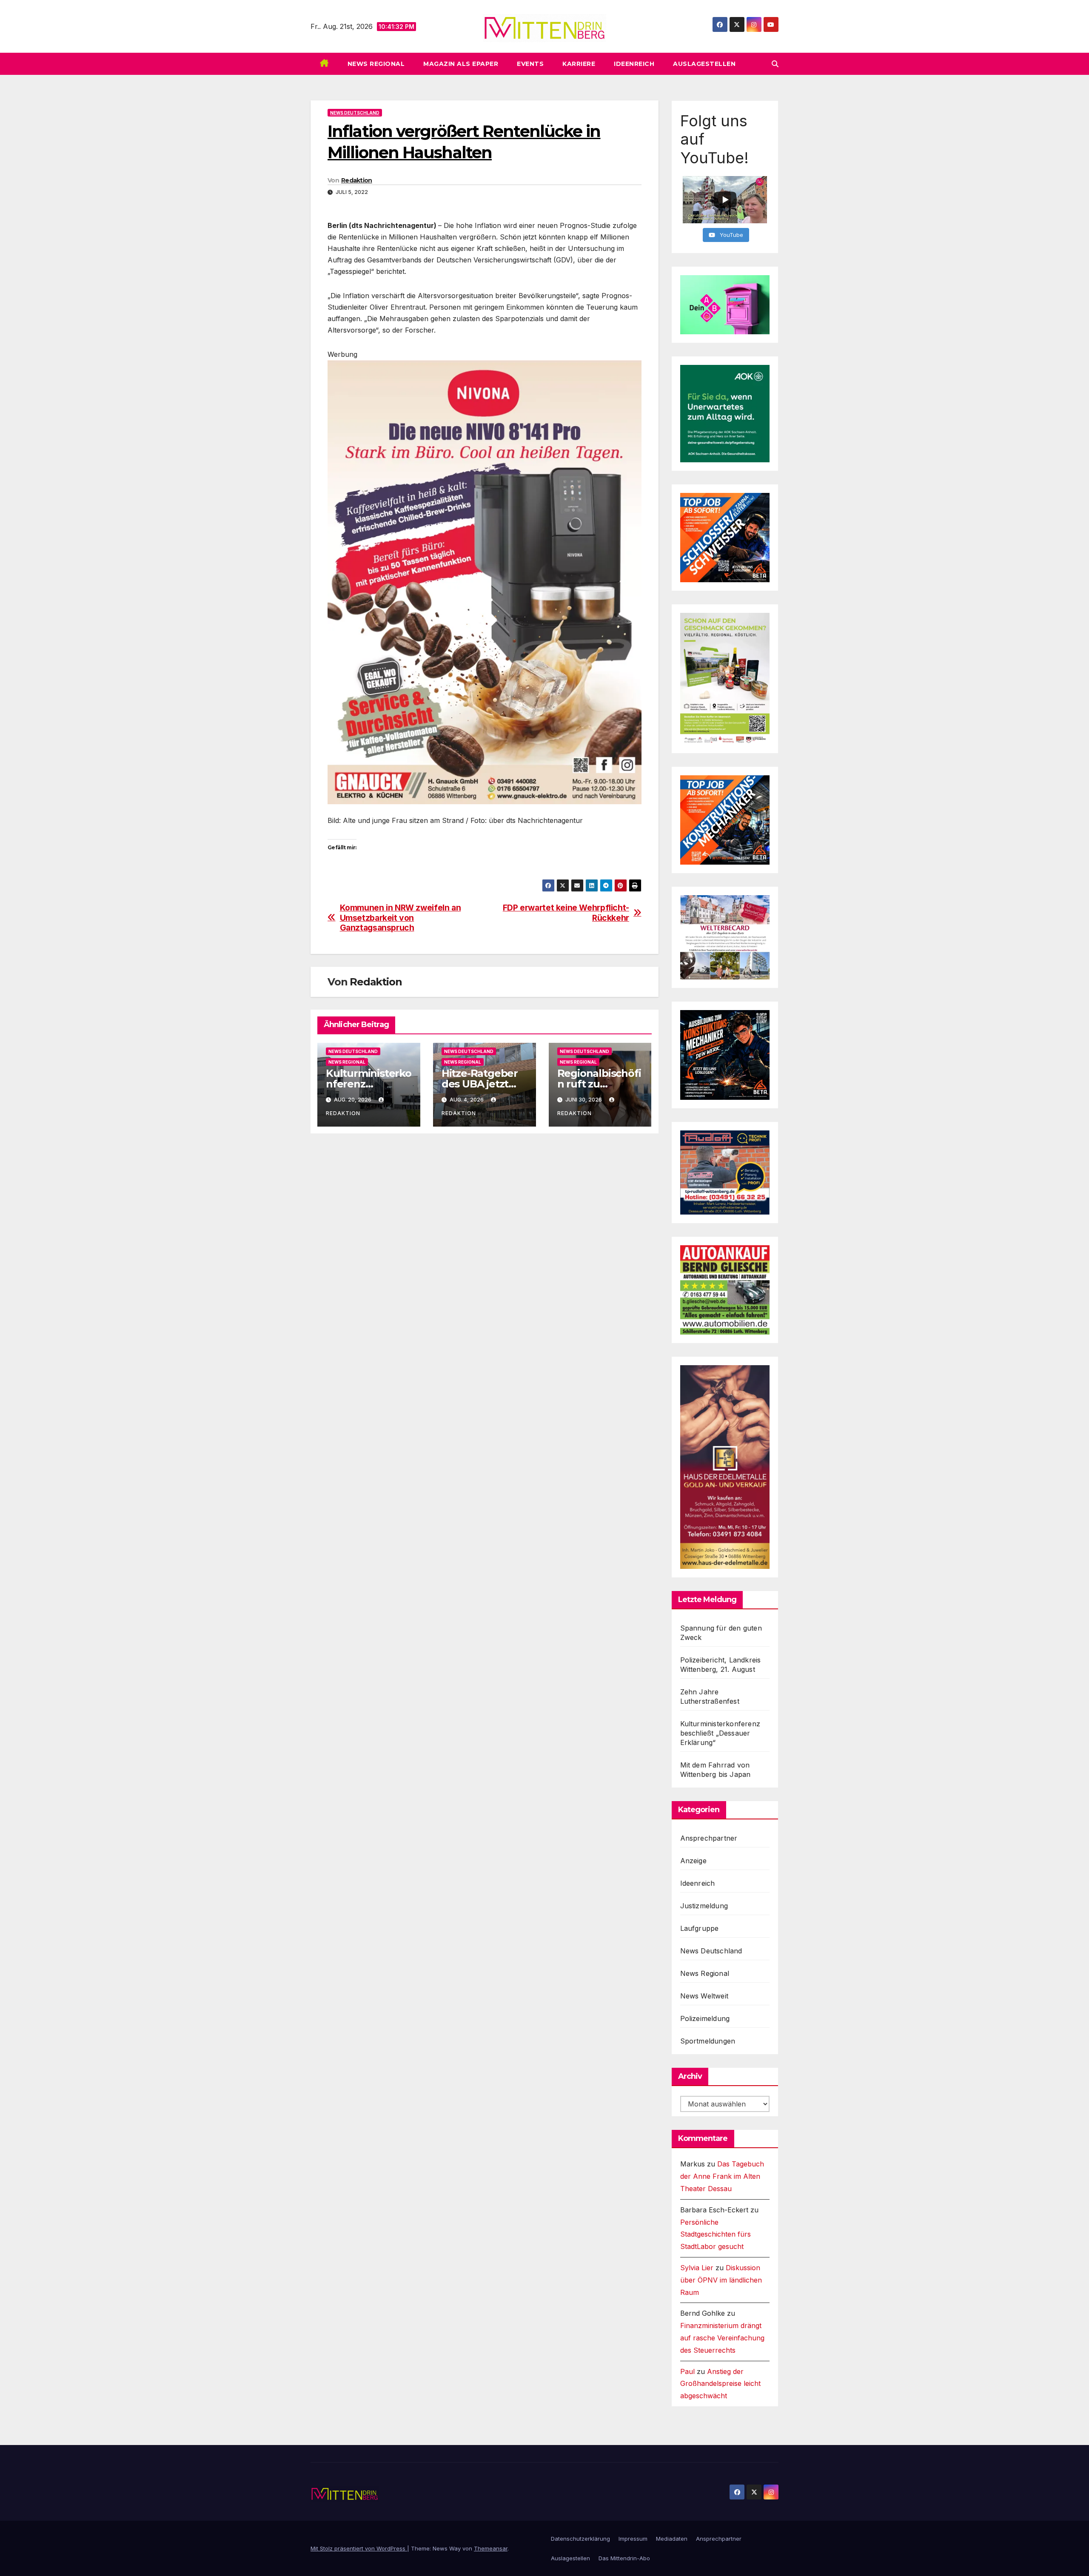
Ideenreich (634, 64)
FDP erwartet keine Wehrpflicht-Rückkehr (566, 913)
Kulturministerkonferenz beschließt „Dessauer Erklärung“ (720, 1733)
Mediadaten (672, 2539)
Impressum (633, 2539)
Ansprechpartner (709, 1838)
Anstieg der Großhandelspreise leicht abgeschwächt (720, 2384)
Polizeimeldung (705, 2018)
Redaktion (357, 180)
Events (530, 64)
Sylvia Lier (697, 2268)
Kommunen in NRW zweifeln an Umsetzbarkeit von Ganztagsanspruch (401, 918)
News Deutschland (355, 113)
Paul (687, 2371)
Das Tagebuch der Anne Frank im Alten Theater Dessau (722, 2176)
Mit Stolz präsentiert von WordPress (359, 2548)
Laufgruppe (700, 1928)
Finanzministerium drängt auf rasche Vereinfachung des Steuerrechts (722, 2338)
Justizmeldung (704, 1906)
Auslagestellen (704, 64)
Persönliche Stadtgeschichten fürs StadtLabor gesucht (716, 2234)
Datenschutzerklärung (580, 2539)
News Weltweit (704, 1996)
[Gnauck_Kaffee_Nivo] (485, 581)
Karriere (579, 64)
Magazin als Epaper (461, 64)
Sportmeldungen (708, 2041)
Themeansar (491, 2548)
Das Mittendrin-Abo (624, 2558)
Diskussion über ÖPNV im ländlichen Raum (721, 2280)
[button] (775, 64)
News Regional (376, 64)
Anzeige (693, 1861)
